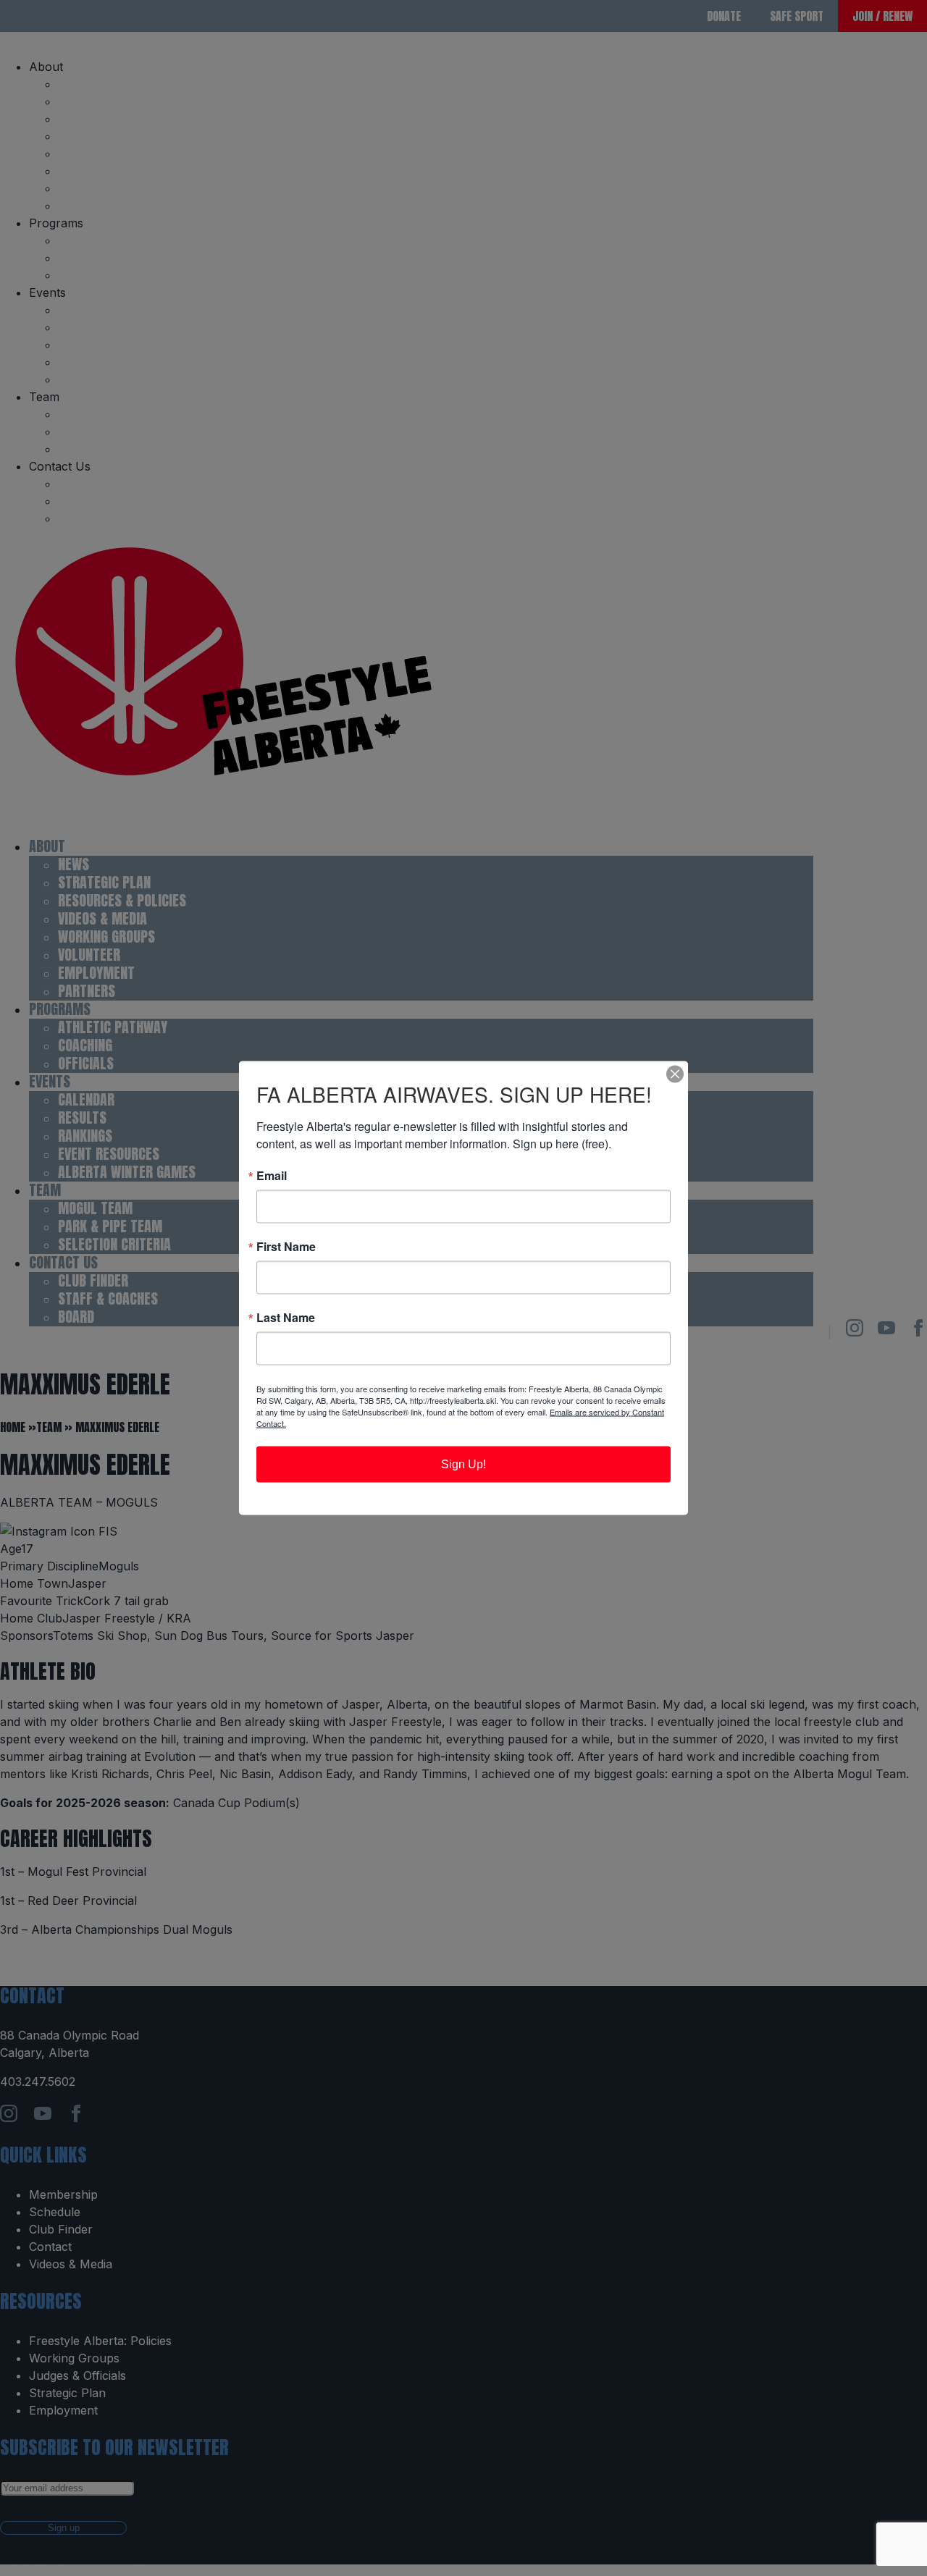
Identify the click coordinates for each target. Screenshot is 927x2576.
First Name (286, 1247)
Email (272, 1176)
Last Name (286, 1318)
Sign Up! (463, 1464)
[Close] (675, 1074)
